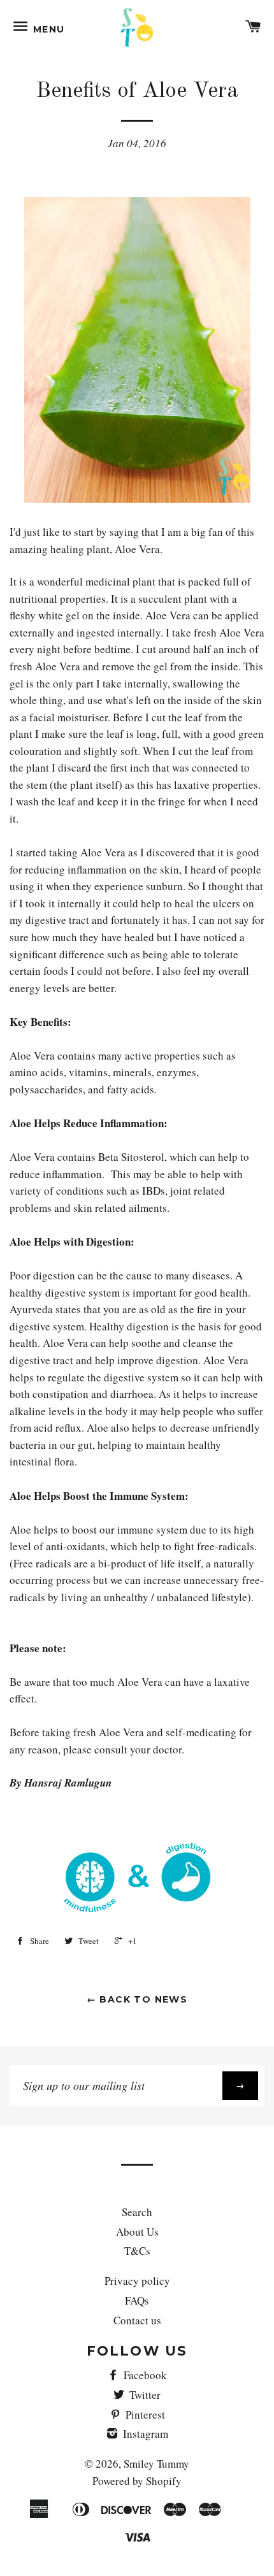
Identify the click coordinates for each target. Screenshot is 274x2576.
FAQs (137, 2300)
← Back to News (137, 1999)
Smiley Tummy (156, 2464)
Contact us (137, 2320)
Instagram (144, 2434)
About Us (137, 2232)
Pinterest (144, 2414)
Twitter (144, 2395)
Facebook (144, 2375)
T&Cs (137, 2251)
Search (137, 2212)
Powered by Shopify (137, 2481)
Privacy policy (137, 2281)
